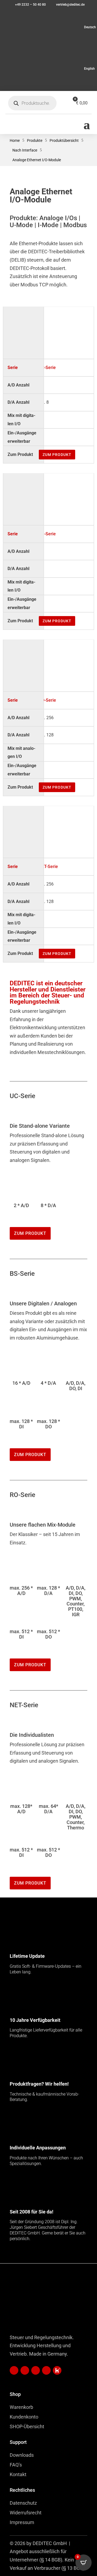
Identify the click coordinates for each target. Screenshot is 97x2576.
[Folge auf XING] (25, 2370)
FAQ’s (16, 2465)
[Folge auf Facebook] (36, 2370)
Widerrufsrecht (26, 2513)
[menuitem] (48, 27)
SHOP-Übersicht (27, 2426)
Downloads (22, 2455)
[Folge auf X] (57, 2370)
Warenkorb (21, 2407)
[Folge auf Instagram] (46, 2370)
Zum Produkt (57, 455)
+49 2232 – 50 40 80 (30, 5)
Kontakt (18, 2474)
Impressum (22, 2522)
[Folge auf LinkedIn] (14, 2370)
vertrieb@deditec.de (70, 5)
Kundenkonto (24, 2417)
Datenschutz (23, 2503)
